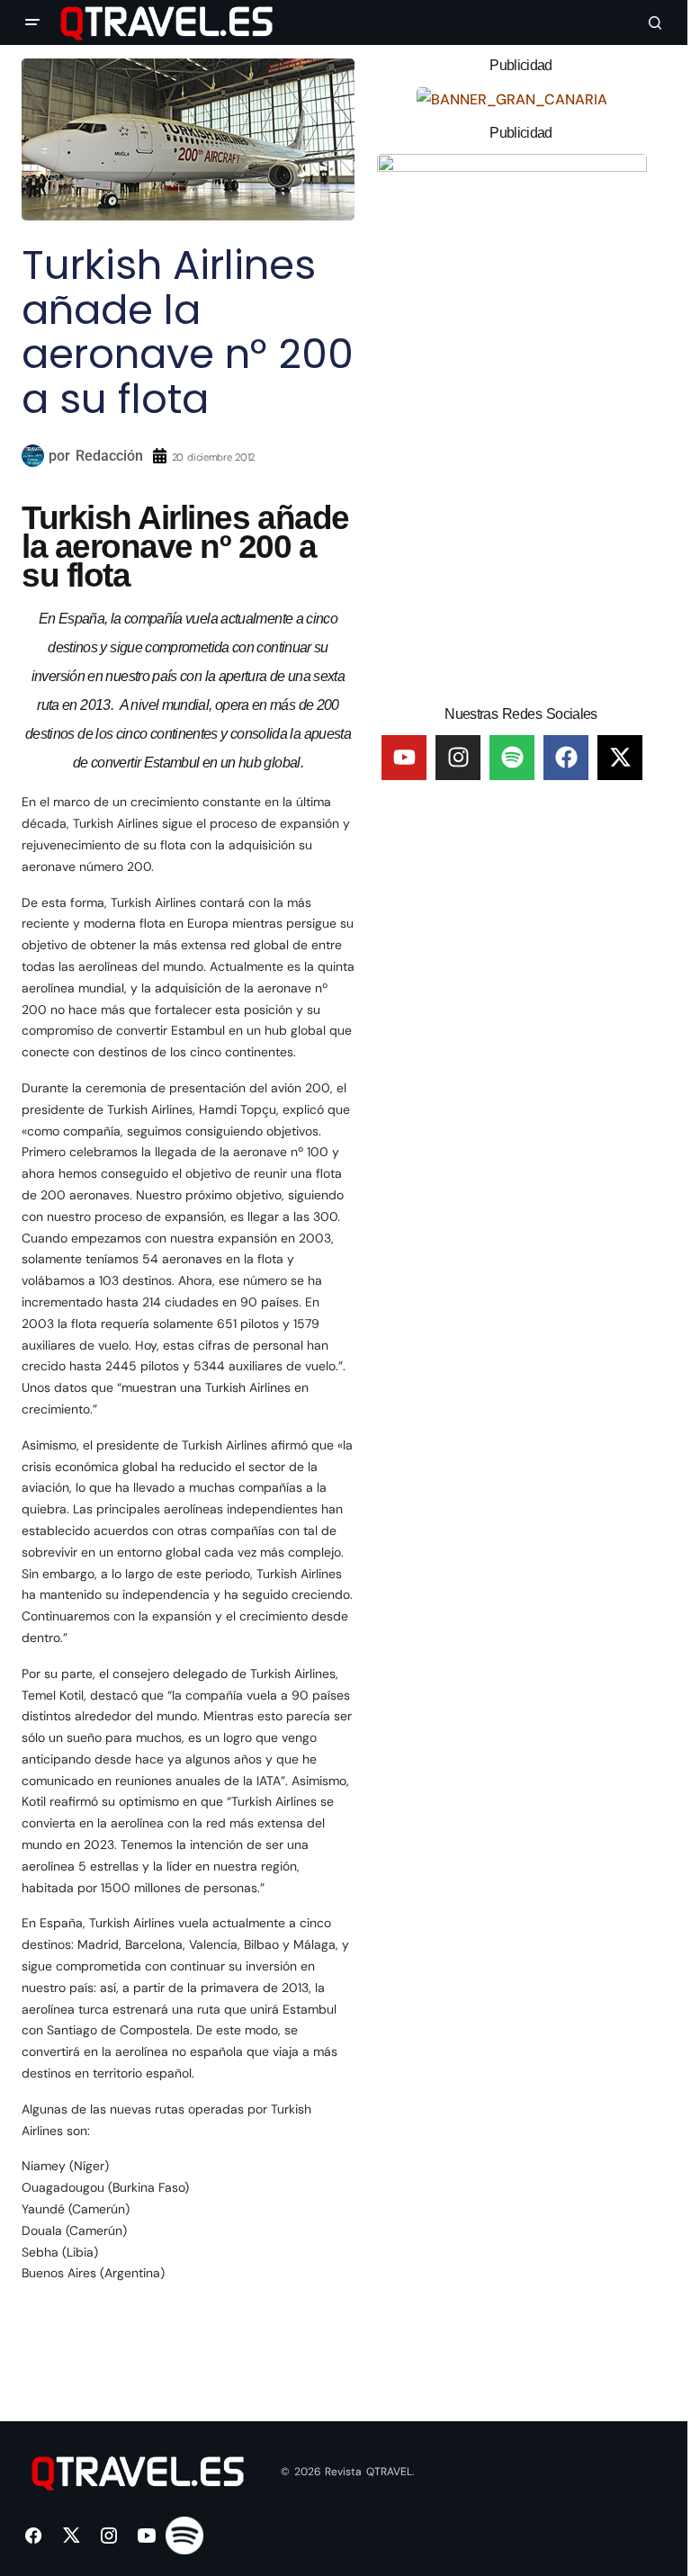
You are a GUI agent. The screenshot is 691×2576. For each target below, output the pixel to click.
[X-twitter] (620, 758)
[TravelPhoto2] (512, 422)
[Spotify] (512, 758)
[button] (32, 22)
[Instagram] (458, 758)
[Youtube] (404, 758)
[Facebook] (566, 758)
